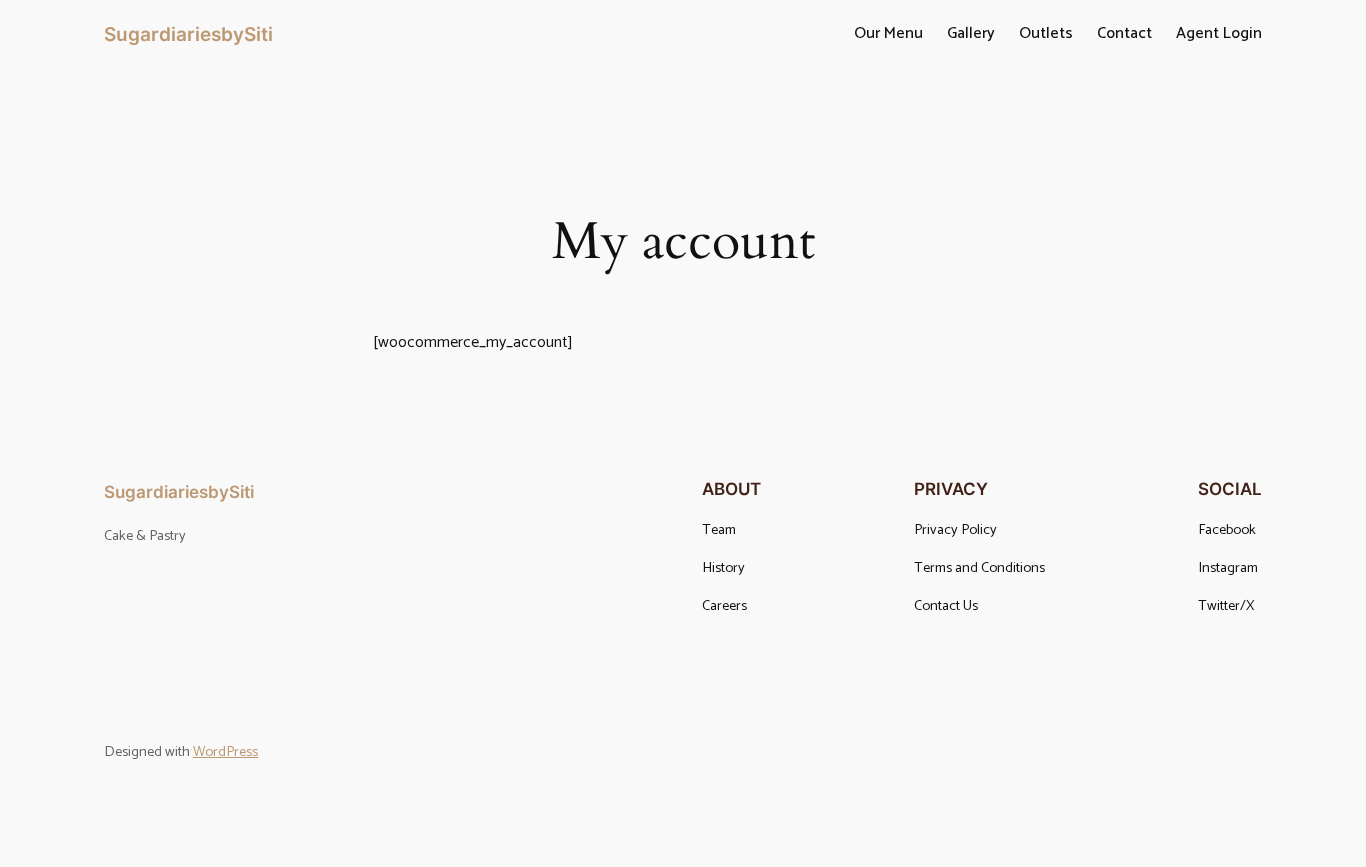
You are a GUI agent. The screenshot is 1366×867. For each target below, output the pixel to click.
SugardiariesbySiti (188, 34)
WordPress (225, 752)
